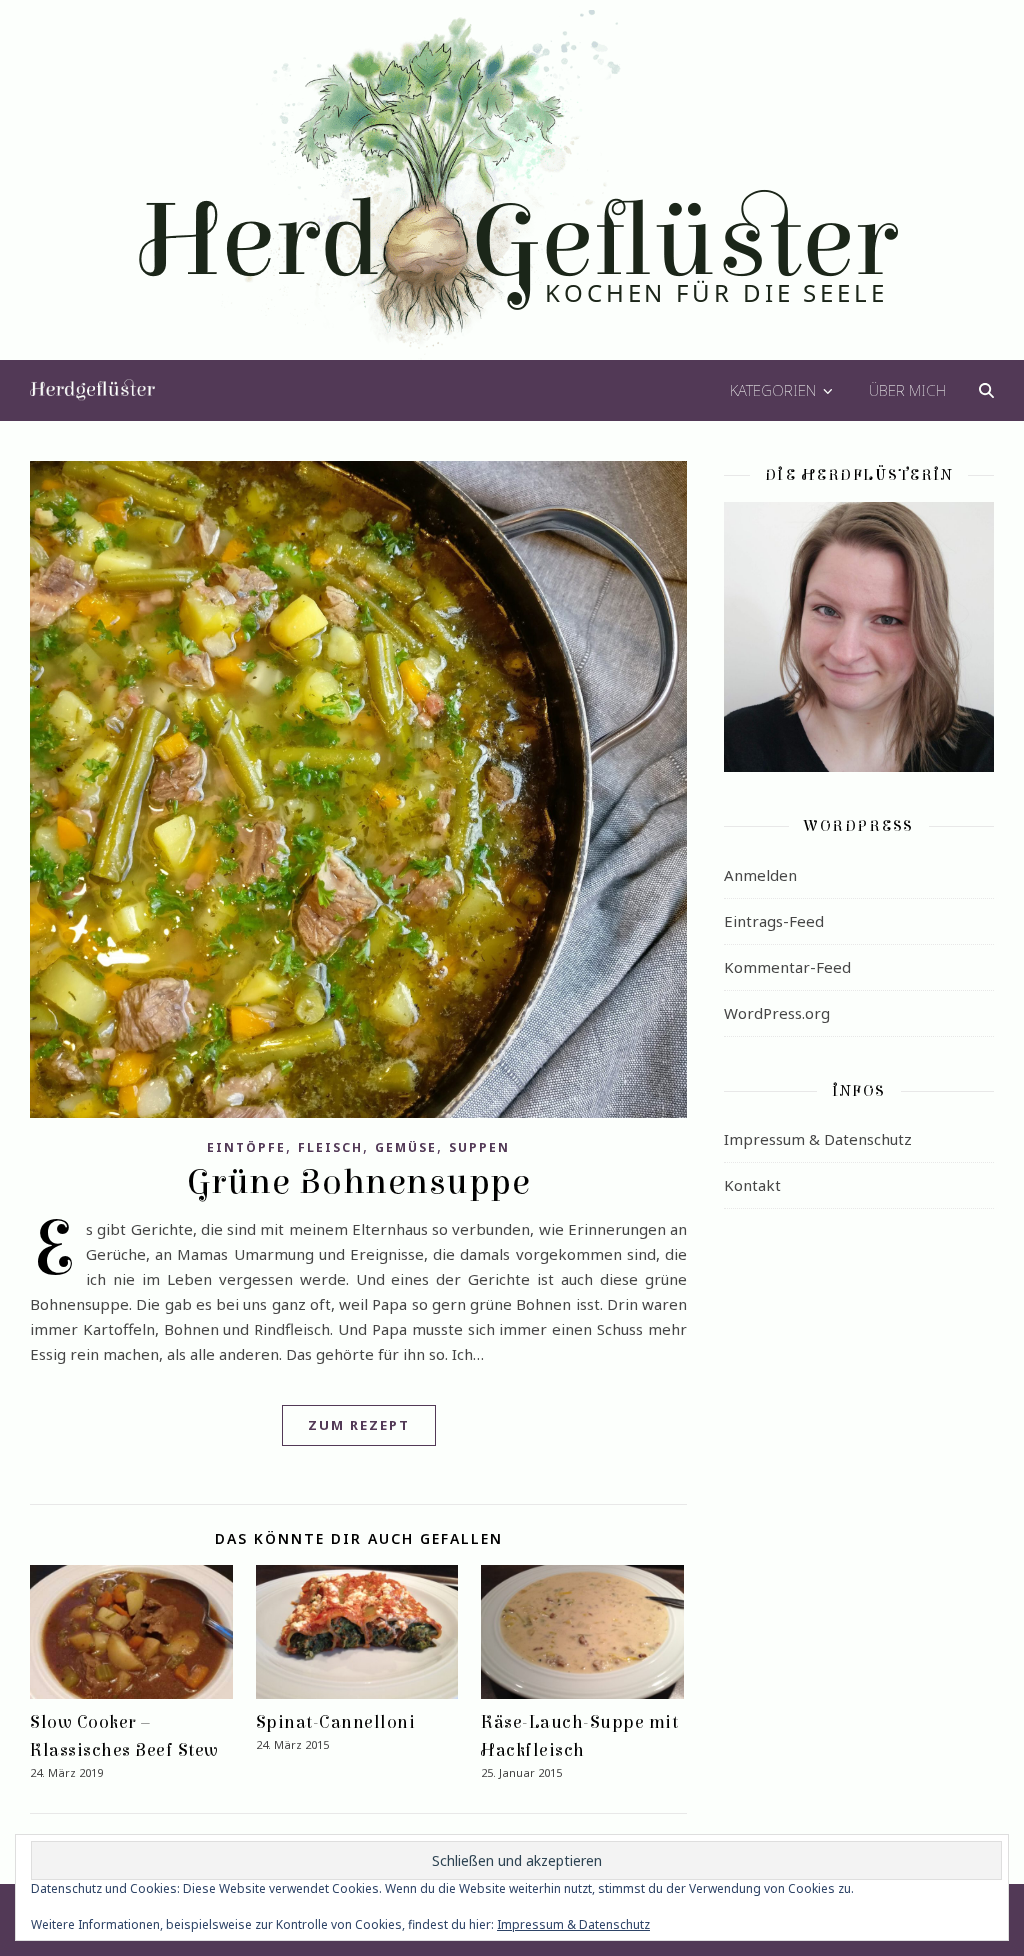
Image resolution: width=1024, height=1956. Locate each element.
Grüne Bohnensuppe (359, 1182)
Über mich (907, 390)
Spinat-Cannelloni (336, 1722)
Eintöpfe (246, 1147)
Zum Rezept (359, 1425)
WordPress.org (777, 1013)
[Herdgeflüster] (512, 193)
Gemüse (406, 1147)
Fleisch (330, 1147)
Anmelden (760, 875)
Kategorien (773, 390)
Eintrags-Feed (774, 921)
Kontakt (752, 1185)
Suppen (479, 1147)
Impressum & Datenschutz (818, 1139)
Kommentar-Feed (787, 967)
